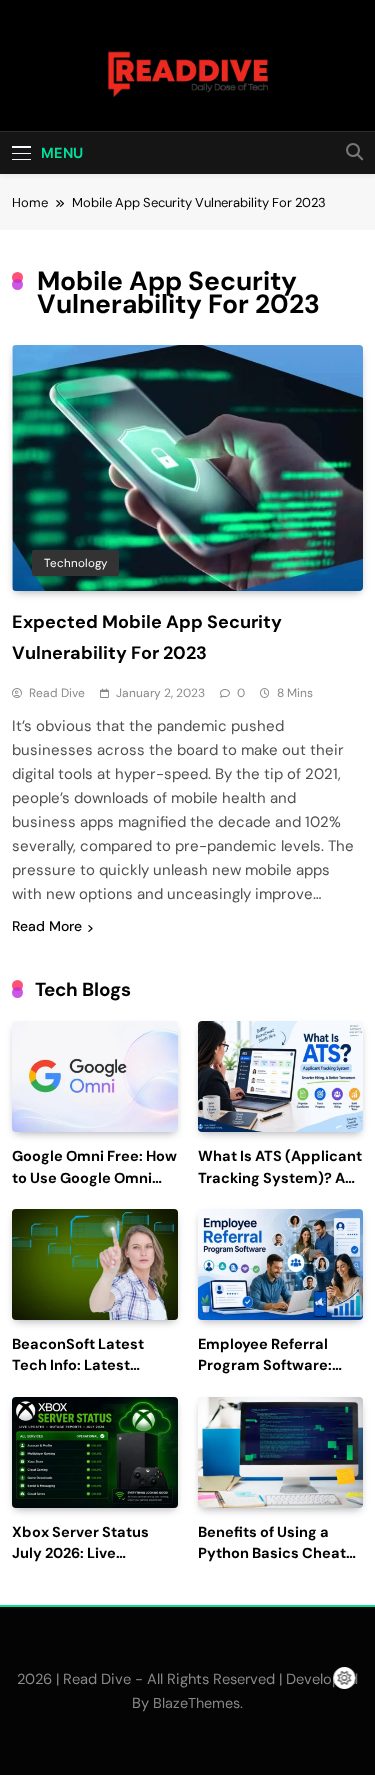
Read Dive (57, 693)
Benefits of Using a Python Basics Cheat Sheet (272, 1554)
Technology (75, 563)
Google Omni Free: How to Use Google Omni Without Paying (94, 1178)
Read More (47, 926)
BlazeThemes (196, 1703)
